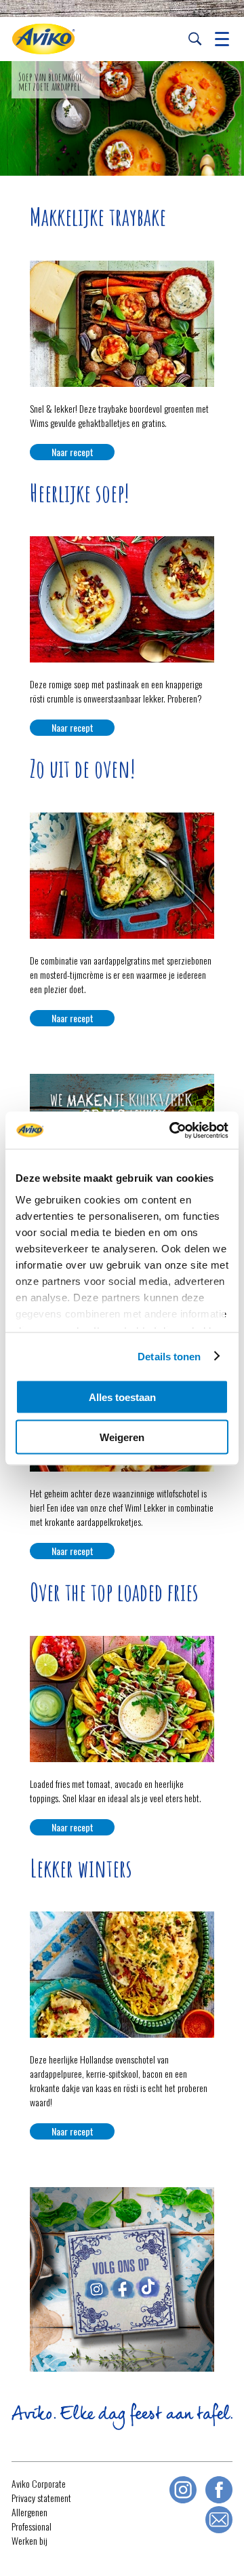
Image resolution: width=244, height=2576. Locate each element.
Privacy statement (41, 2498)
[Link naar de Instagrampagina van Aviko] (183, 2490)
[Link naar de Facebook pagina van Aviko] (123, 2291)
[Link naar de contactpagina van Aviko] (219, 2520)
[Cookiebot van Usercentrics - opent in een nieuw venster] (172, 1130)
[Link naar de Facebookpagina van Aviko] (219, 2490)
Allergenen (29, 2512)
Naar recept (73, 452)
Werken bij (29, 2540)
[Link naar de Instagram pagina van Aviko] (96, 2291)
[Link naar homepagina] (43, 39)
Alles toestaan (122, 1397)
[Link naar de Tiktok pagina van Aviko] (148, 2290)
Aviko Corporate (39, 2483)
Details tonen (169, 1356)
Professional (32, 2526)
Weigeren (122, 1437)
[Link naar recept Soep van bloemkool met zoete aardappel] (122, 118)
